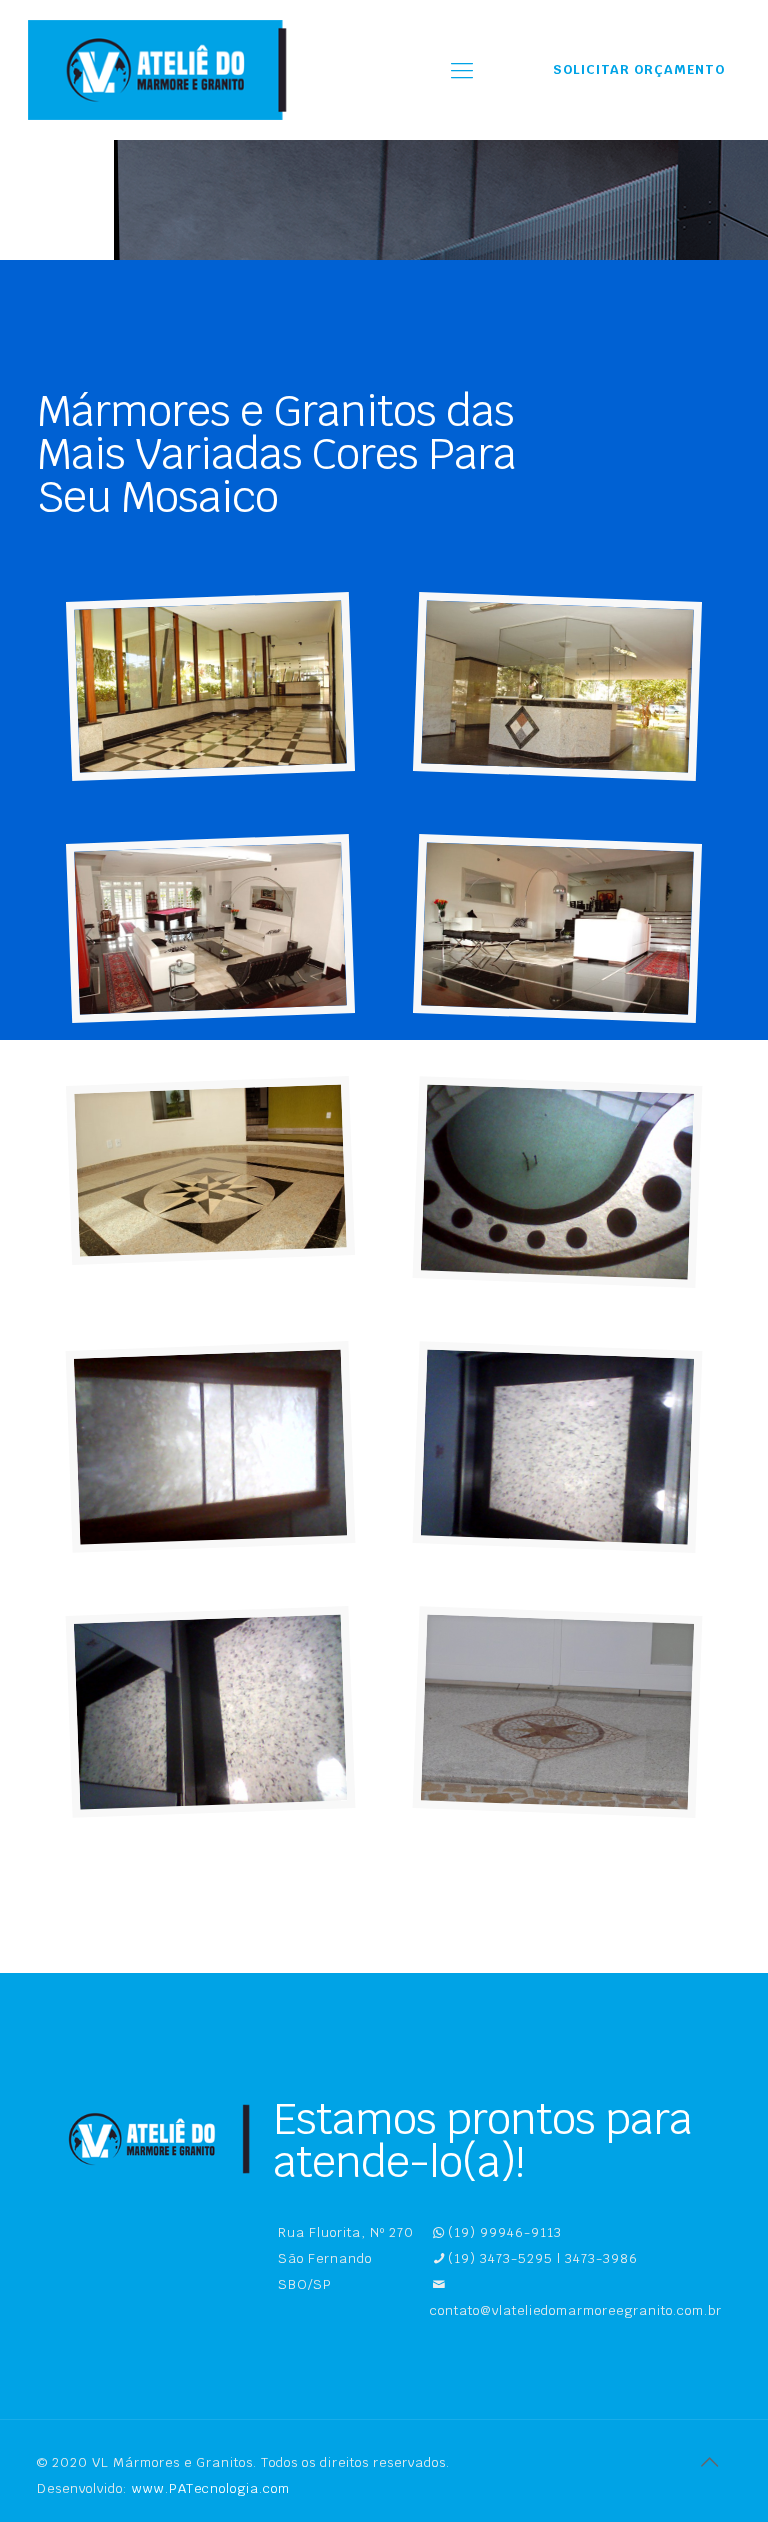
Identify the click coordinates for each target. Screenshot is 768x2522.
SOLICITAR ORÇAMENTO (639, 69)
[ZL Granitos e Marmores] (163, 70)
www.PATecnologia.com (211, 2488)
